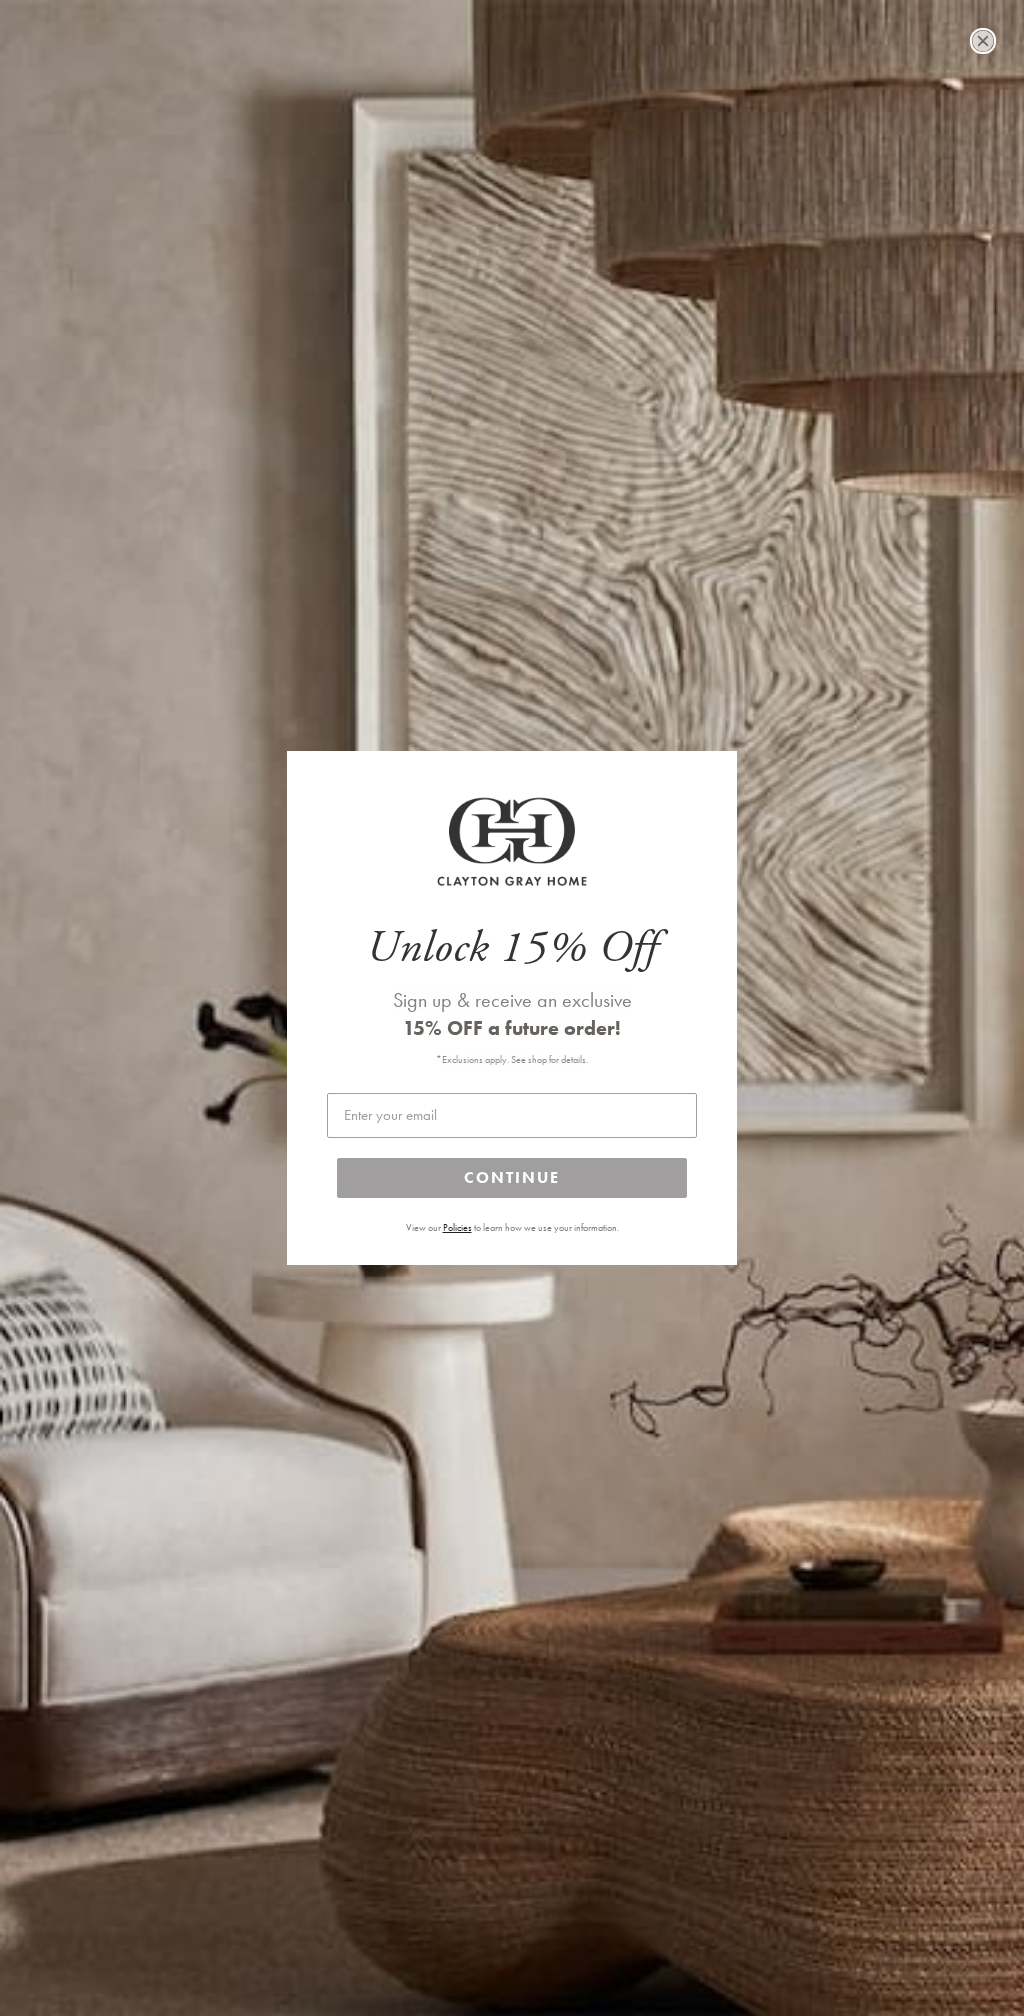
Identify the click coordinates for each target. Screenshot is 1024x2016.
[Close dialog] (983, 41)
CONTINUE (512, 1177)
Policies (457, 1228)
